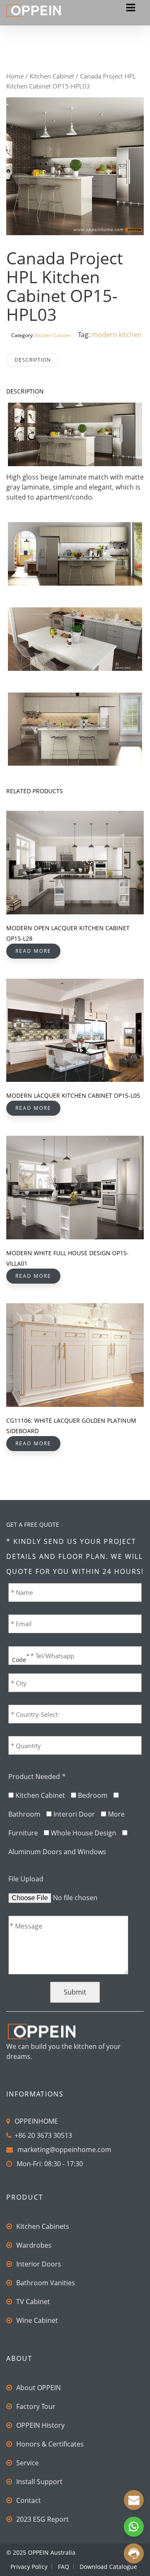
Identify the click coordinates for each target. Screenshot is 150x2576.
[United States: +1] (18, 1655)
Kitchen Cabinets (43, 2226)
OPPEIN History (40, 2425)
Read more (33, 951)
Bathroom (24, 1814)
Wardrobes (34, 2245)
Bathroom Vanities (46, 2283)
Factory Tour (36, 2406)
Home (15, 76)
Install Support (39, 2482)
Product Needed (37, 1777)
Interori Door (74, 1814)
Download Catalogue (108, 2567)
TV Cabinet (33, 2302)
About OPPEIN (39, 2388)
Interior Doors (39, 2264)
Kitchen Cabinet (52, 76)
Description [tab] (33, 360)
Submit (75, 1992)
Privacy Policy (29, 2567)
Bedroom (93, 1795)
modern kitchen (117, 335)
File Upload (26, 1879)
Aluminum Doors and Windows (57, 1852)
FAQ (64, 2567)
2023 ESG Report (42, 2519)
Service (27, 2463)
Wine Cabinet (37, 2320)
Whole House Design (84, 1833)
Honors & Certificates (50, 2444)
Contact (29, 2500)
